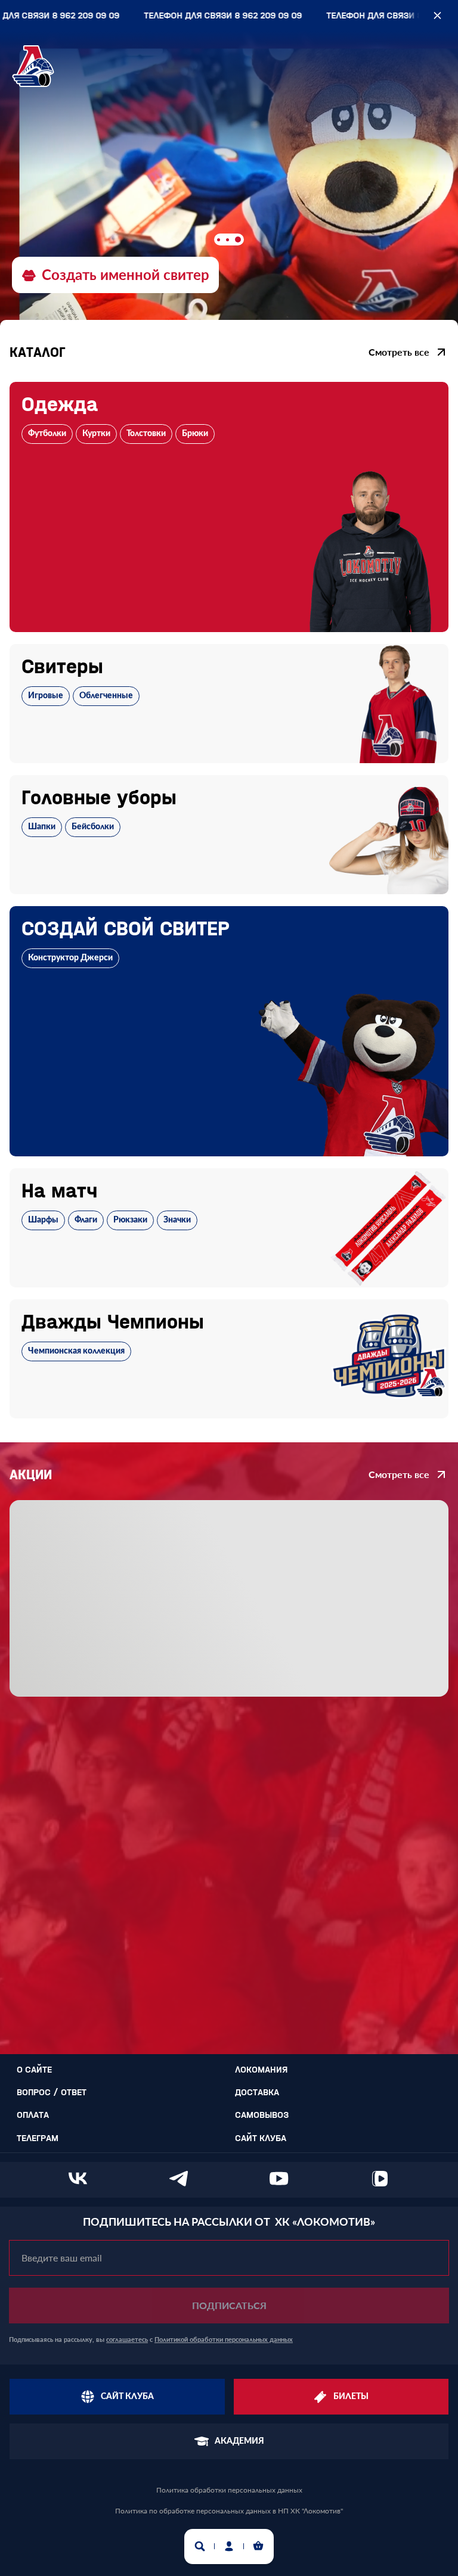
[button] (229, 507)
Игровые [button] (46, 696)
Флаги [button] (86, 1220)
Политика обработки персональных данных (229, 2490)
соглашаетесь (127, 2339)
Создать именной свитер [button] (126, 274)
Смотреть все (399, 352)
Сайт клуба (261, 2138)
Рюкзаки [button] (130, 1220)
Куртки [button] (96, 434)
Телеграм (38, 2138)
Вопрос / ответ (52, 2092)
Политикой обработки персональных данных (224, 2339)
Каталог (38, 352)
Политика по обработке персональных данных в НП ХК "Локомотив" (229, 2511)
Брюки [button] (195, 434)
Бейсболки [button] (93, 827)
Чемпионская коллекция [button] (76, 1351)
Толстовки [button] (146, 434)
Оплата (33, 2115)
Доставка (257, 2092)
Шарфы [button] (43, 1220)
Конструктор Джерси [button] (70, 958)
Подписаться (229, 2305)
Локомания (261, 2069)
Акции (31, 1474)
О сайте (34, 2069)
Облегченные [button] (106, 696)
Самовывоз (262, 2115)
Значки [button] (177, 1220)
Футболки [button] (47, 434)
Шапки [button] (42, 827)
